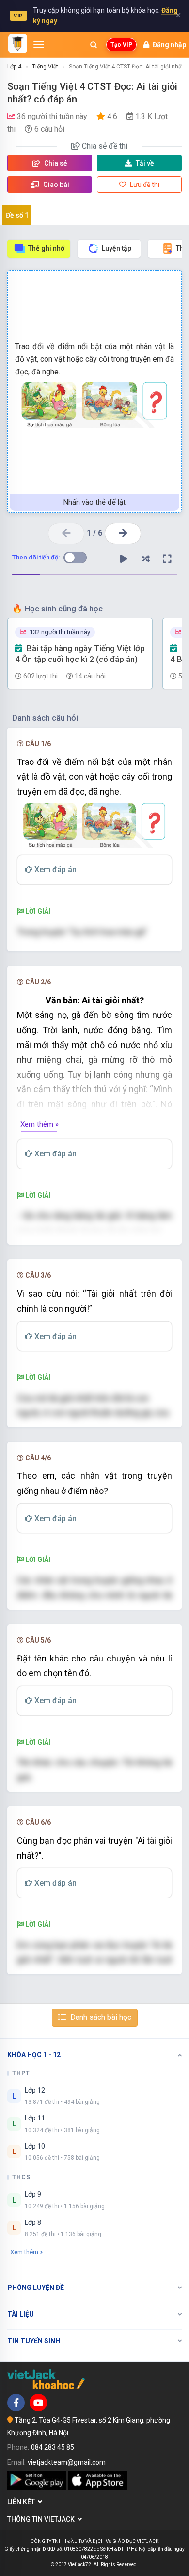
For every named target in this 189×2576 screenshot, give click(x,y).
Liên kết (23, 2502)
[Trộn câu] (145, 559)
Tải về (145, 163)
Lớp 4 (14, 67)
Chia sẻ (55, 163)
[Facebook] (16, 2403)
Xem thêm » (39, 1124)
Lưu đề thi (144, 185)
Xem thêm (24, 2252)
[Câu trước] (66, 534)
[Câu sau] (123, 534)
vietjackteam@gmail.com (67, 2462)
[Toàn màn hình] (167, 559)
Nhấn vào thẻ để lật (94, 502)
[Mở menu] (39, 45)
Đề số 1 (17, 215)
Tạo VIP (121, 45)
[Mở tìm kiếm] (94, 45)
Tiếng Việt (45, 67)
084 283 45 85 (53, 2447)
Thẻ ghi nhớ (46, 248)
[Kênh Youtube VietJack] (38, 2403)
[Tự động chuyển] (124, 559)
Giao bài (55, 185)
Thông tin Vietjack (42, 2519)
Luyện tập (117, 248)
